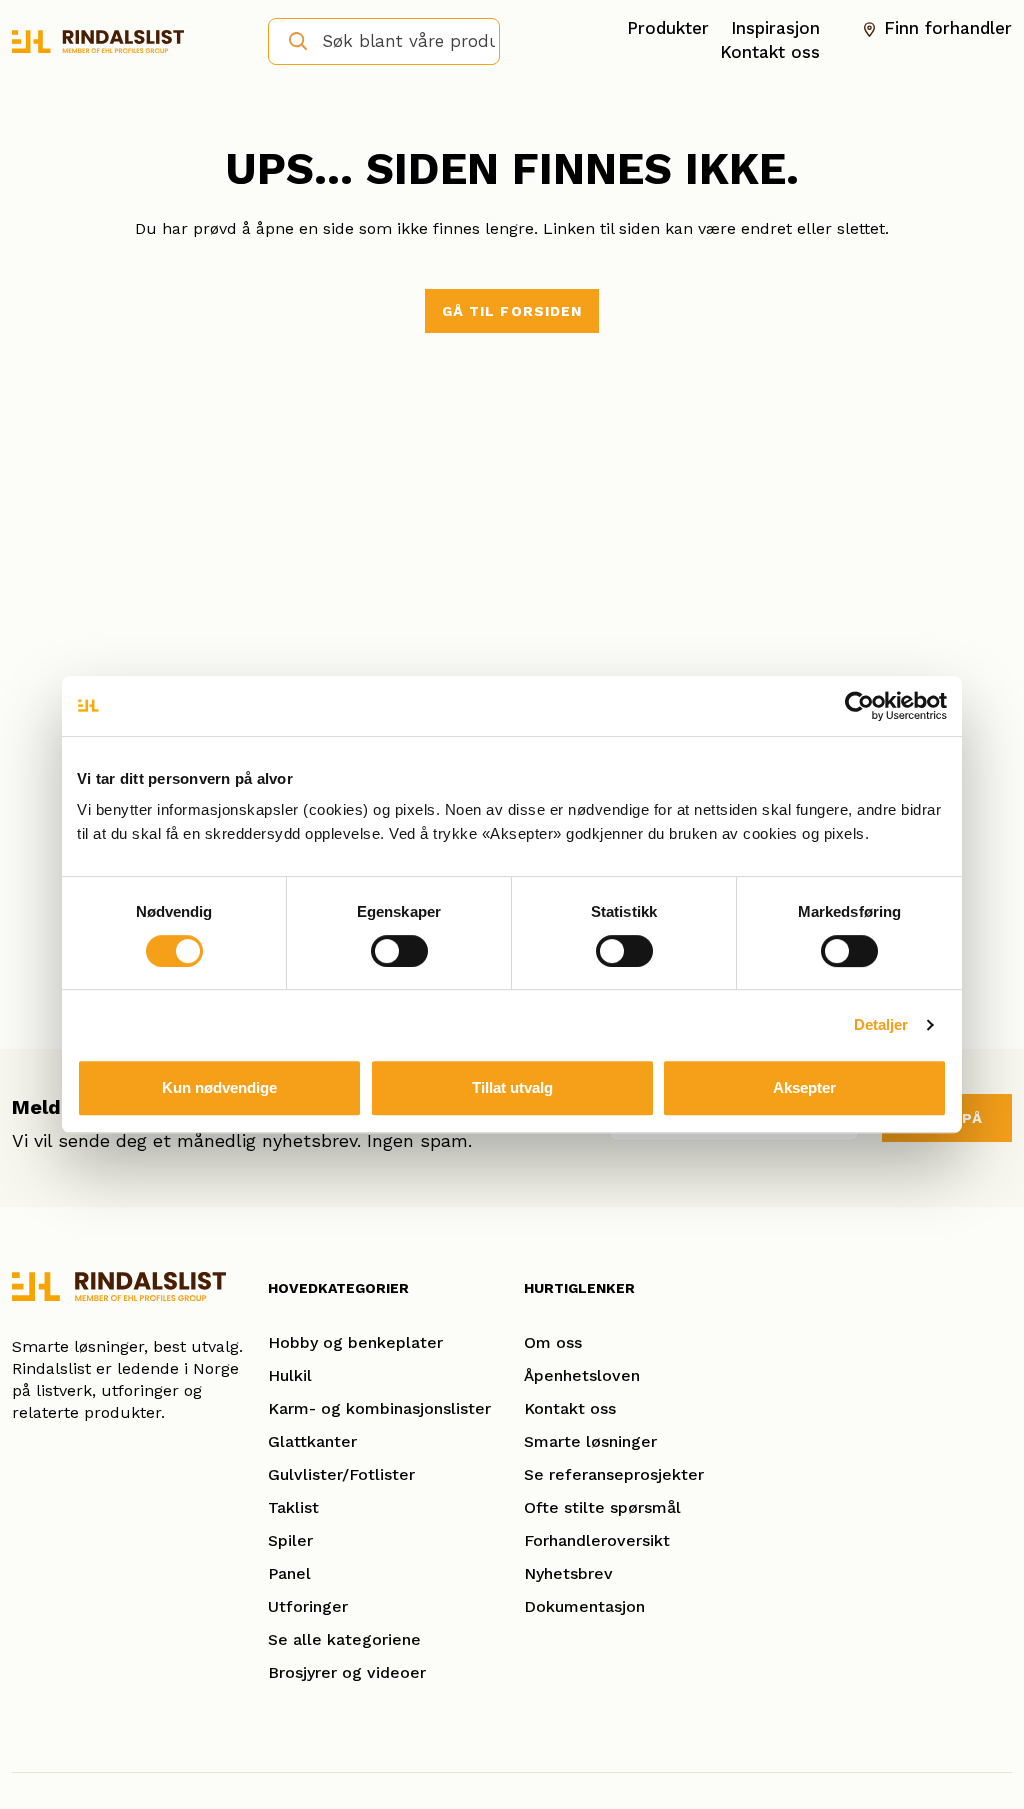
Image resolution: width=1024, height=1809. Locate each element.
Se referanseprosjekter (614, 1474)
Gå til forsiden (512, 311)
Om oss (553, 1342)
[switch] (399, 951)
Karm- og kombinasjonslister (379, 1408)
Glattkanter (312, 1441)
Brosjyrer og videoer (347, 1672)
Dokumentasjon (584, 1606)
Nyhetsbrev (568, 1573)
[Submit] (289, 40)
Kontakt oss (770, 52)
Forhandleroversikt (597, 1540)
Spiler (290, 1540)
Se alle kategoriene (344, 1639)
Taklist (293, 1507)
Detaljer (881, 1024)
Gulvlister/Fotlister (341, 1474)
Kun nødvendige (219, 1087)
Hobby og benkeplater (355, 1342)
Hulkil (290, 1375)
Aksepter (804, 1087)
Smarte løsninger (590, 1441)
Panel (289, 1573)
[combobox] (384, 41)
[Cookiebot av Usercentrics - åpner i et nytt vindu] (859, 706)
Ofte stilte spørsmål (602, 1507)
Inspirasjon (775, 28)
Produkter (668, 28)
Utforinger (308, 1606)
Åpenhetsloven (582, 1375)
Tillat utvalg (512, 1087)
